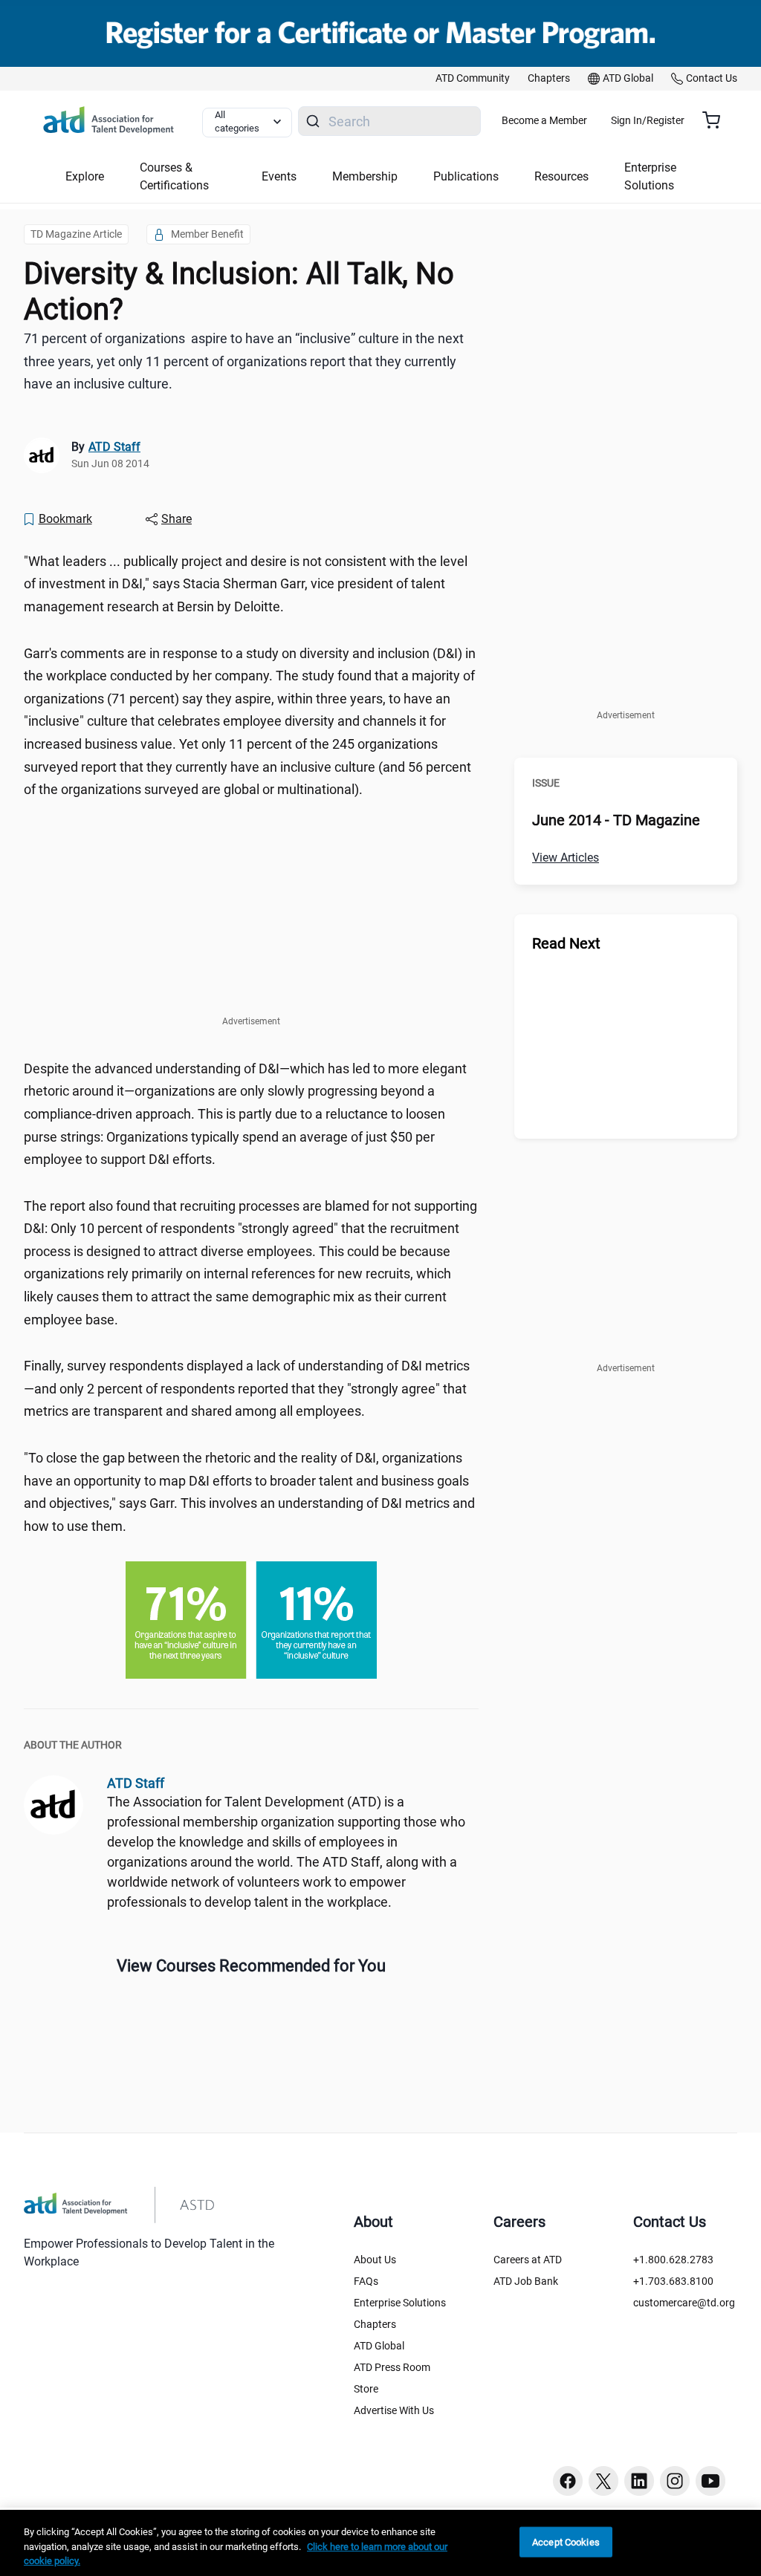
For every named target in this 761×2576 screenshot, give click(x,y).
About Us (375, 2260)
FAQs (366, 2281)
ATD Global (379, 2346)
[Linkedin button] (639, 2481)
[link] (473, 79)
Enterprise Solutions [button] (650, 176)
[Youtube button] (710, 2481)
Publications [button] (466, 176)
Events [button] (279, 176)
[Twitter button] (603, 2481)
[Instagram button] (675, 2481)
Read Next (566, 943)
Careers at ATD (528, 2260)
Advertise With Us (394, 2410)
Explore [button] (85, 176)
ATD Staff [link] (114, 447)
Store (366, 2389)
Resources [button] (561, 176)
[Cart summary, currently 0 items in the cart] (717, 120)
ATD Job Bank (526, 2281)
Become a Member (544, 120)
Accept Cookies (566, 2541)
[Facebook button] (568, 2481)
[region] (380, 2543)
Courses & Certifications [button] (174, 176)
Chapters (375, 2324)
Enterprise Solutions (400, 2303)
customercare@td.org (684, 2303)
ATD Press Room (392, 2367)
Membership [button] (365, 176)
